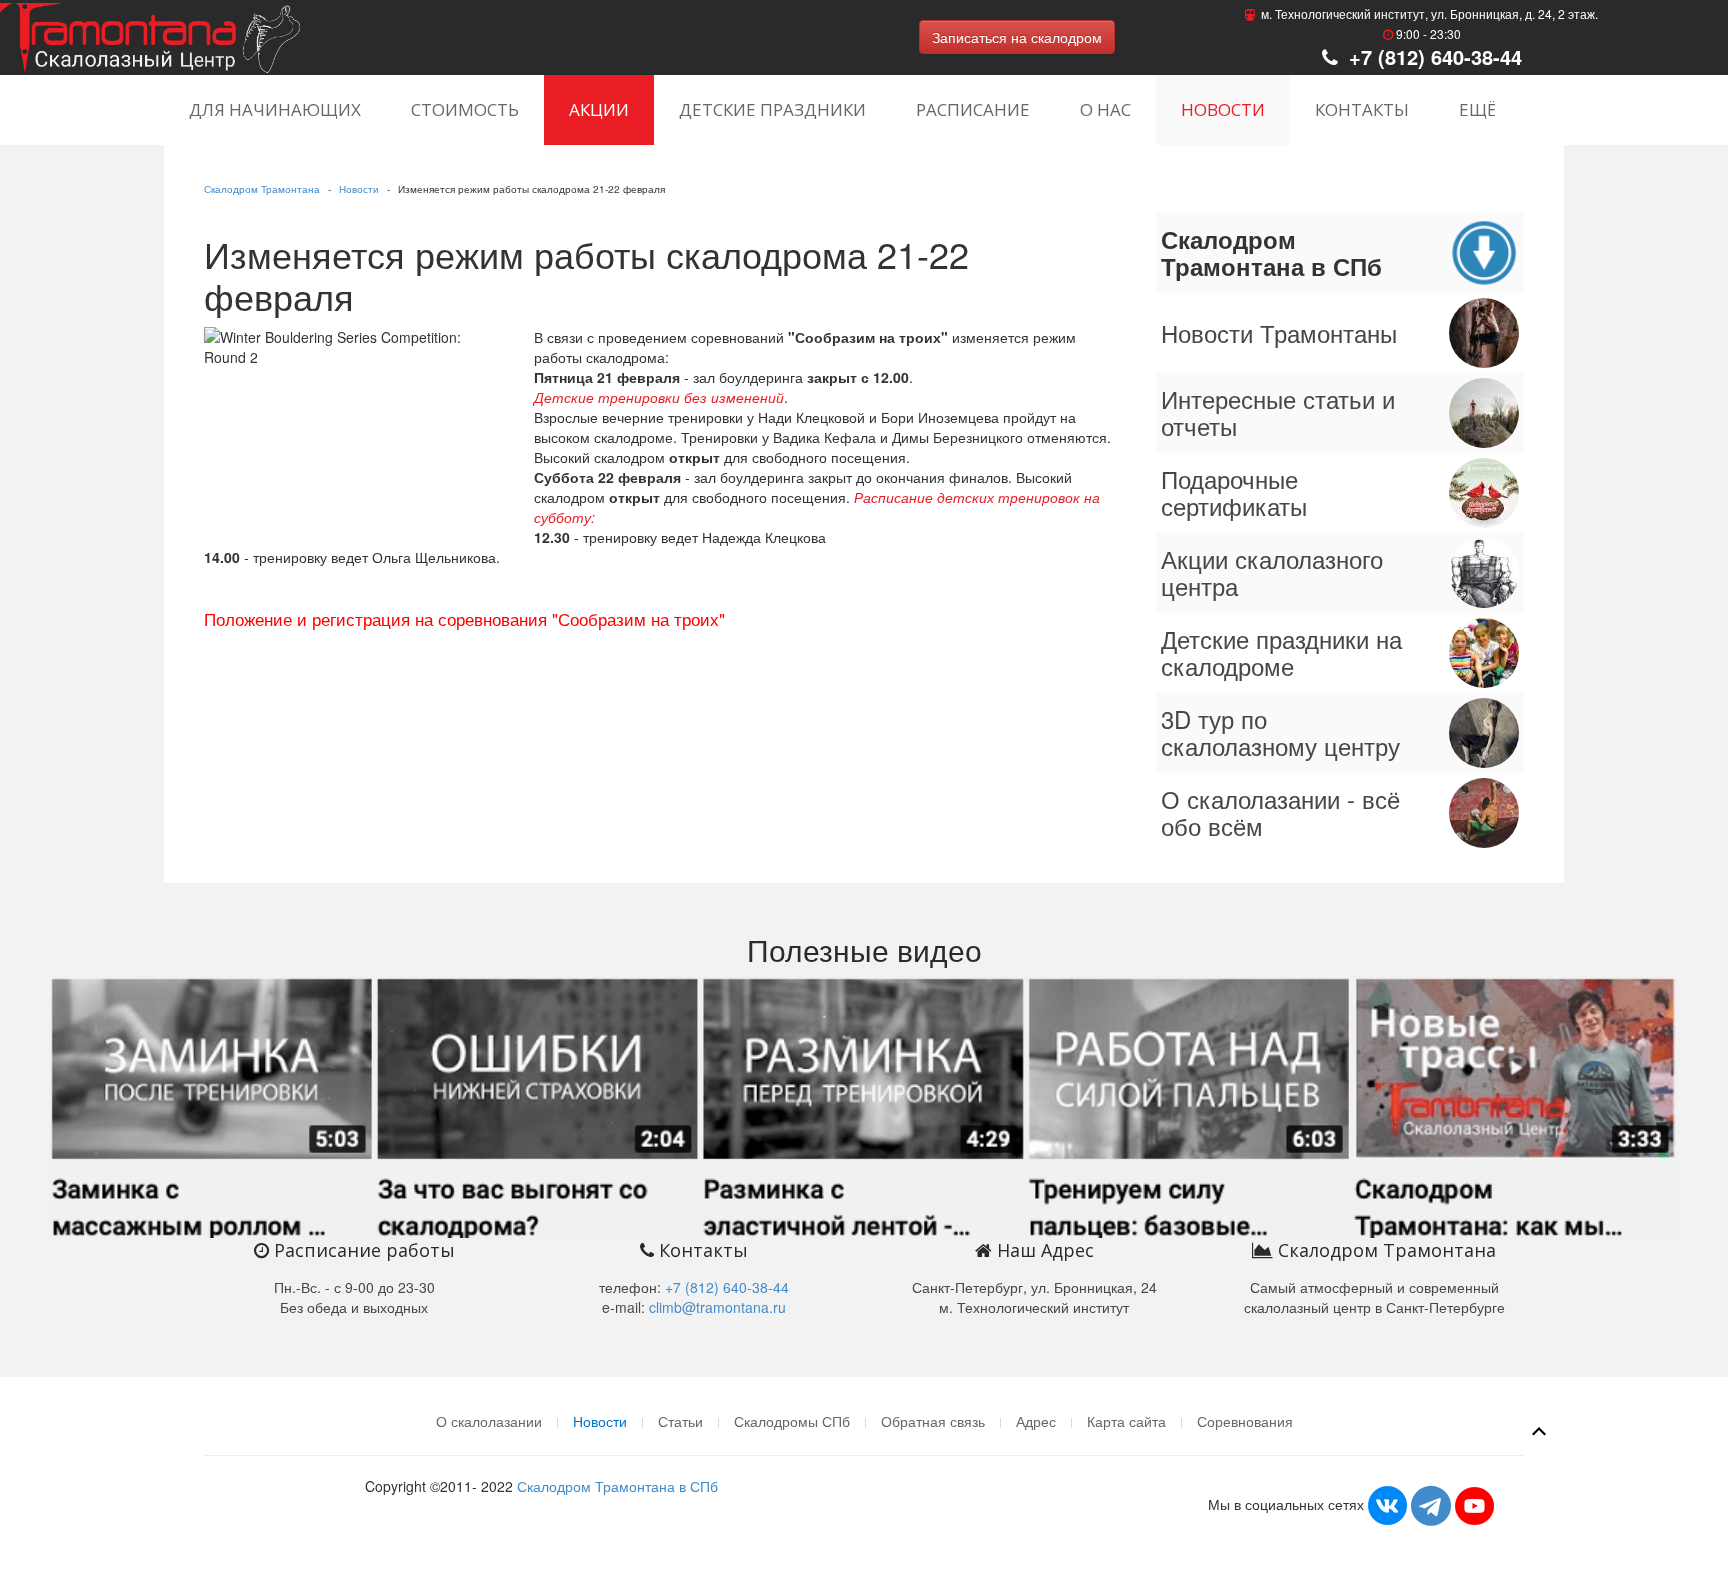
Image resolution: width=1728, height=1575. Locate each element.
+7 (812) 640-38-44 (1432, 56)
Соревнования (1245, 1421)
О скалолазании (489, 1421)
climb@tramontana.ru (717, 1307)
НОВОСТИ (1223, 109)
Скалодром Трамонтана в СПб (617, 1486)
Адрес (1036, 1421)
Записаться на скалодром (1017, 37)
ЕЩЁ (1477, 109)
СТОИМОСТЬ (465, 109)
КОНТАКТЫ (1362, 109)
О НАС (1105, 109)
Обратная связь (933, 1421)
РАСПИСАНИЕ (973, 109)
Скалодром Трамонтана (262, 189)
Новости (359, 189)
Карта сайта (1126, 1421)
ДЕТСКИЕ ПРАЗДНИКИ (772, 109)
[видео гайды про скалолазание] (864, 1104)
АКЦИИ (599, 109)
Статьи (680, 1421)
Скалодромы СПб (792, 1421)
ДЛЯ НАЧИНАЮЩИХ (275, 109)
